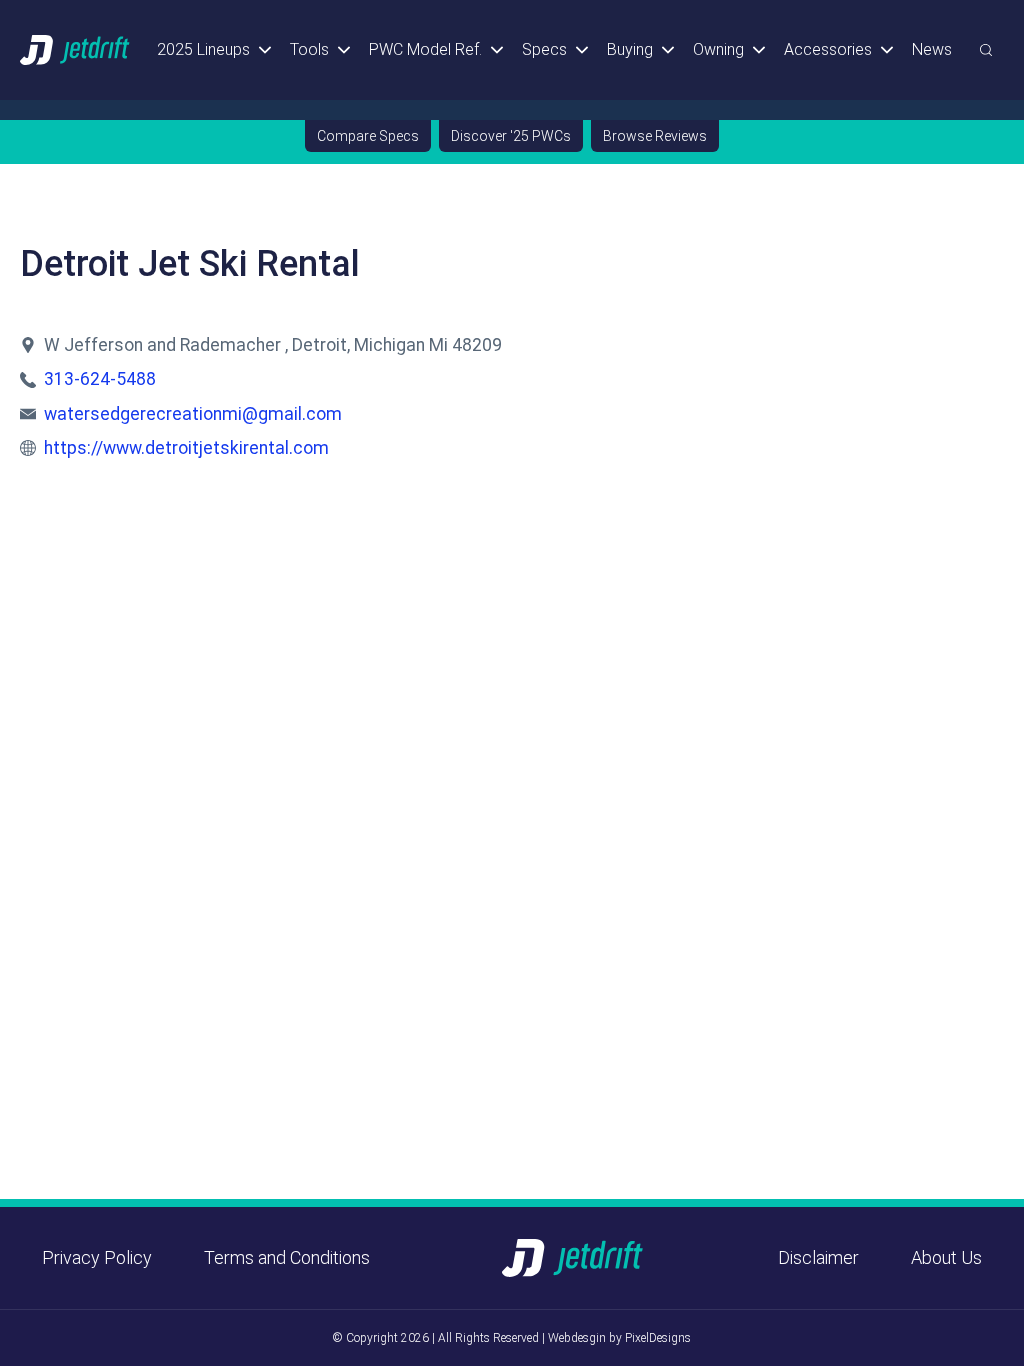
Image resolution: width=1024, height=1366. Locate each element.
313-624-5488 (100, 379)
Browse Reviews (655, 136)
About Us (946, 1257)
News (932, 49)
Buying (630, 49)
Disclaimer (818, 1257)
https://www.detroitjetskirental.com (186, 448)
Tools (309, 49)
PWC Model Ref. (425, 49)
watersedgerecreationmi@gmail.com (193, 414)
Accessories (828, 49)
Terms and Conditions (287, 1257)
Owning (718, 49)
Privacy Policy (97, 1257)
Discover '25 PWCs (511, 136)
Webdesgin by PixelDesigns (619, 1338)
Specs (544, 49)
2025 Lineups (203, 49)
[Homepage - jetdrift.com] (76, 49)
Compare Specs (368, 136)
